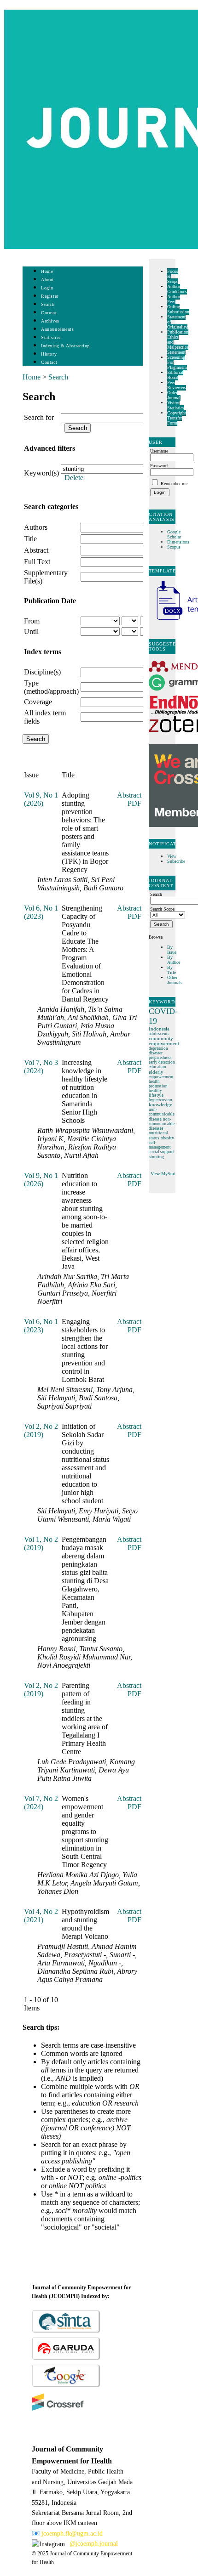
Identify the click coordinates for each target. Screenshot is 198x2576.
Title (30, 539)
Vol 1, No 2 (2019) (41, 1543)
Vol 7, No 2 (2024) (41, 1803)
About (47, 280)
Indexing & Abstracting (65, 346)
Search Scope (162, 909)
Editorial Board (175, 375)
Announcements (57, 329)
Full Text (37, 562)
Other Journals (175, 980)
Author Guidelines (177, 289)
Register (49, 296)
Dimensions (178, 542)
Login (47, 288)
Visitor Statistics (176, 405)
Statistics (51, 337)
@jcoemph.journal (94, 2544)
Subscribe (176, 861)
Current (49, 313)
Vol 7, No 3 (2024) (41, 1067)
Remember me (174, 484)
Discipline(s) (42, 672)
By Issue (172, 950)
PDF (134, 803)
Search (48, 304)
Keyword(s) (41, 473)
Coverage (38, 702)
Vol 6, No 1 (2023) (41, 912)
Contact (49, 362)
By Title (172, 970)
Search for (39, 417)
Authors (36, 527)
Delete (74, 478)
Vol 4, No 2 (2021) (41, 1916)
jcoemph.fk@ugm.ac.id (72, 2534)
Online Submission (178, 309)
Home (47, 271)
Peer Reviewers (177, 385)
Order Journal (174, 395)
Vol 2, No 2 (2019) (41, 1430)
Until (31, 631)
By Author (174, 960)
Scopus (174, 547)
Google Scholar (175, 534)
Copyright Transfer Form (177, 418)
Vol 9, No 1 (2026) (41, 799)
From (32, 621)
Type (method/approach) (51, 687)
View (172, 856)
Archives (50, 321)
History (49, 354)
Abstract (36, 550)
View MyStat (163, 1174)
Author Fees (174, 299)
